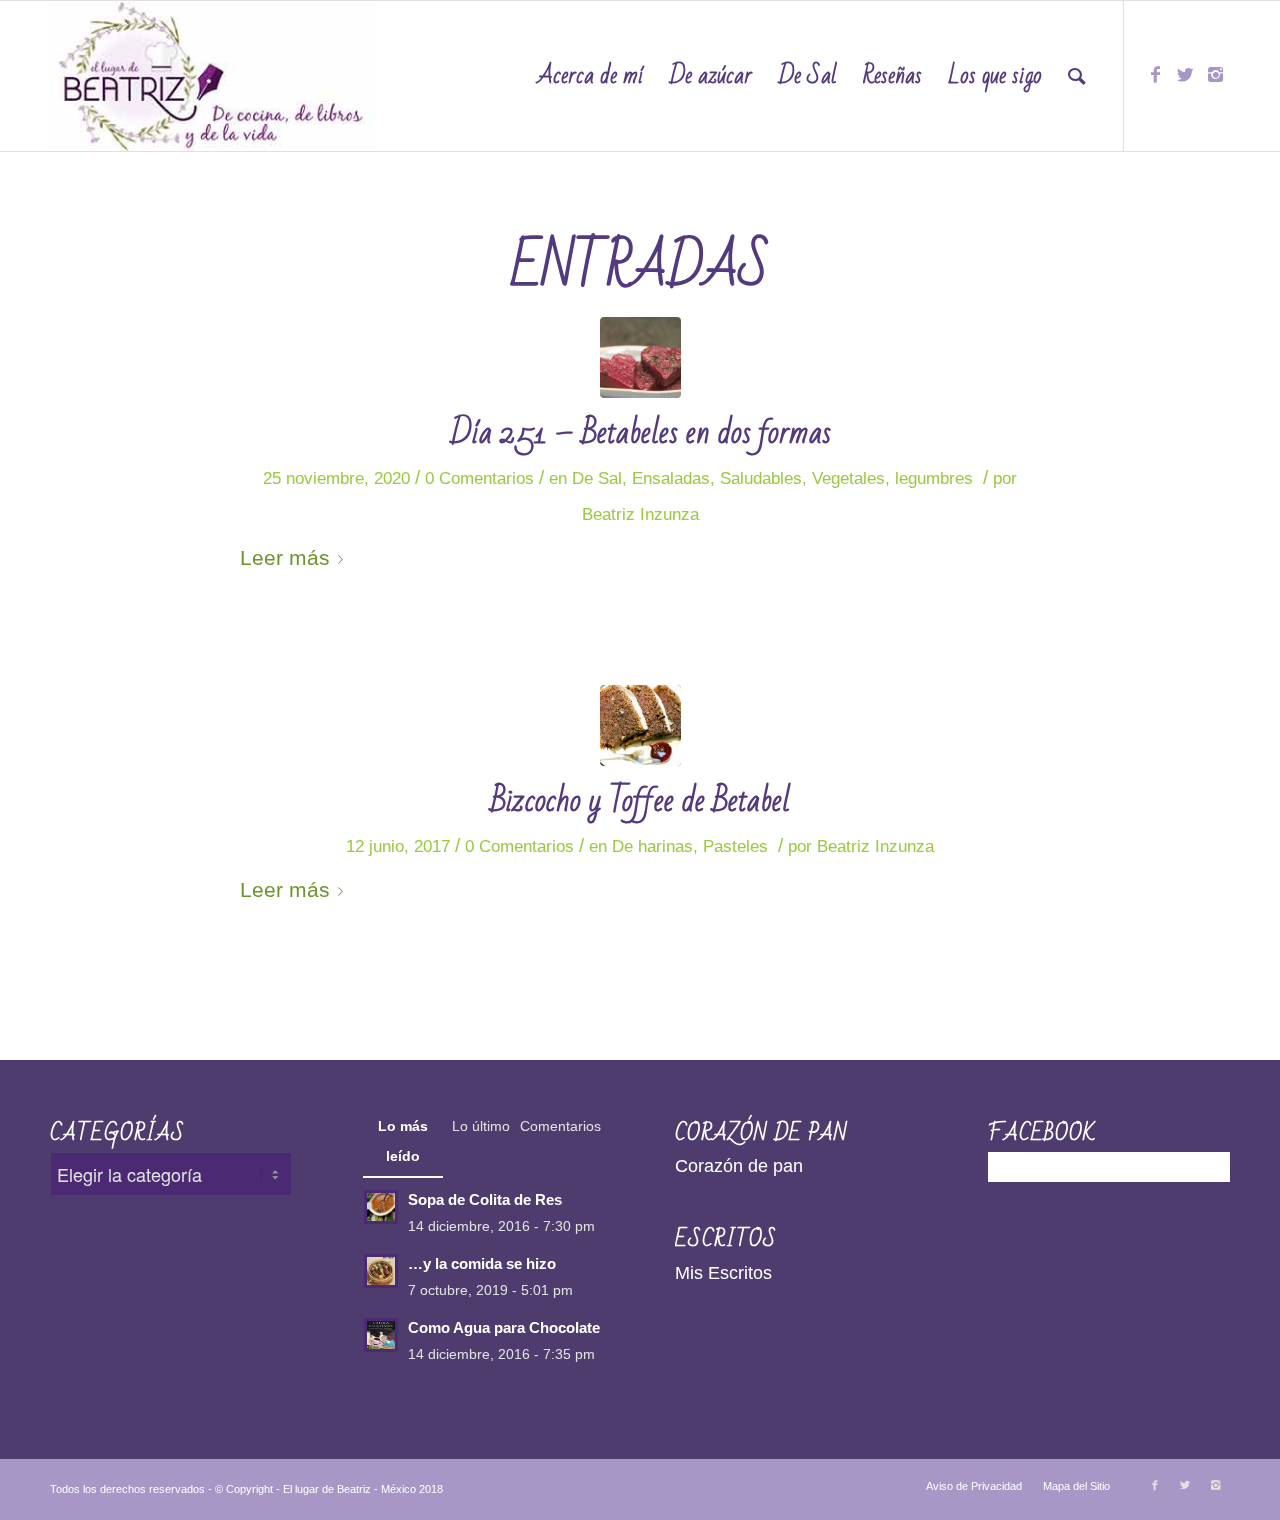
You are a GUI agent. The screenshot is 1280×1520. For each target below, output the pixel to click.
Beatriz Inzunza (640, 514)
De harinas (652, 846)
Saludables (761, 478)
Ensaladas (671, 478)
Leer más (285, 557)
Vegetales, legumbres (892, 478)
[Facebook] (1155, 75)
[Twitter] (1185, 75)
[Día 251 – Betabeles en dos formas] (640, 357)
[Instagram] (1215, 75)
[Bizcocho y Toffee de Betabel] (640, 725)
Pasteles (735, 846)
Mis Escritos (723, 1273)
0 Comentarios (479, 478)
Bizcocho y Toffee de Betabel (640, 800)
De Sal (597, 478)
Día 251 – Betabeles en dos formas (640, 432)
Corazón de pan (739, 1166)
